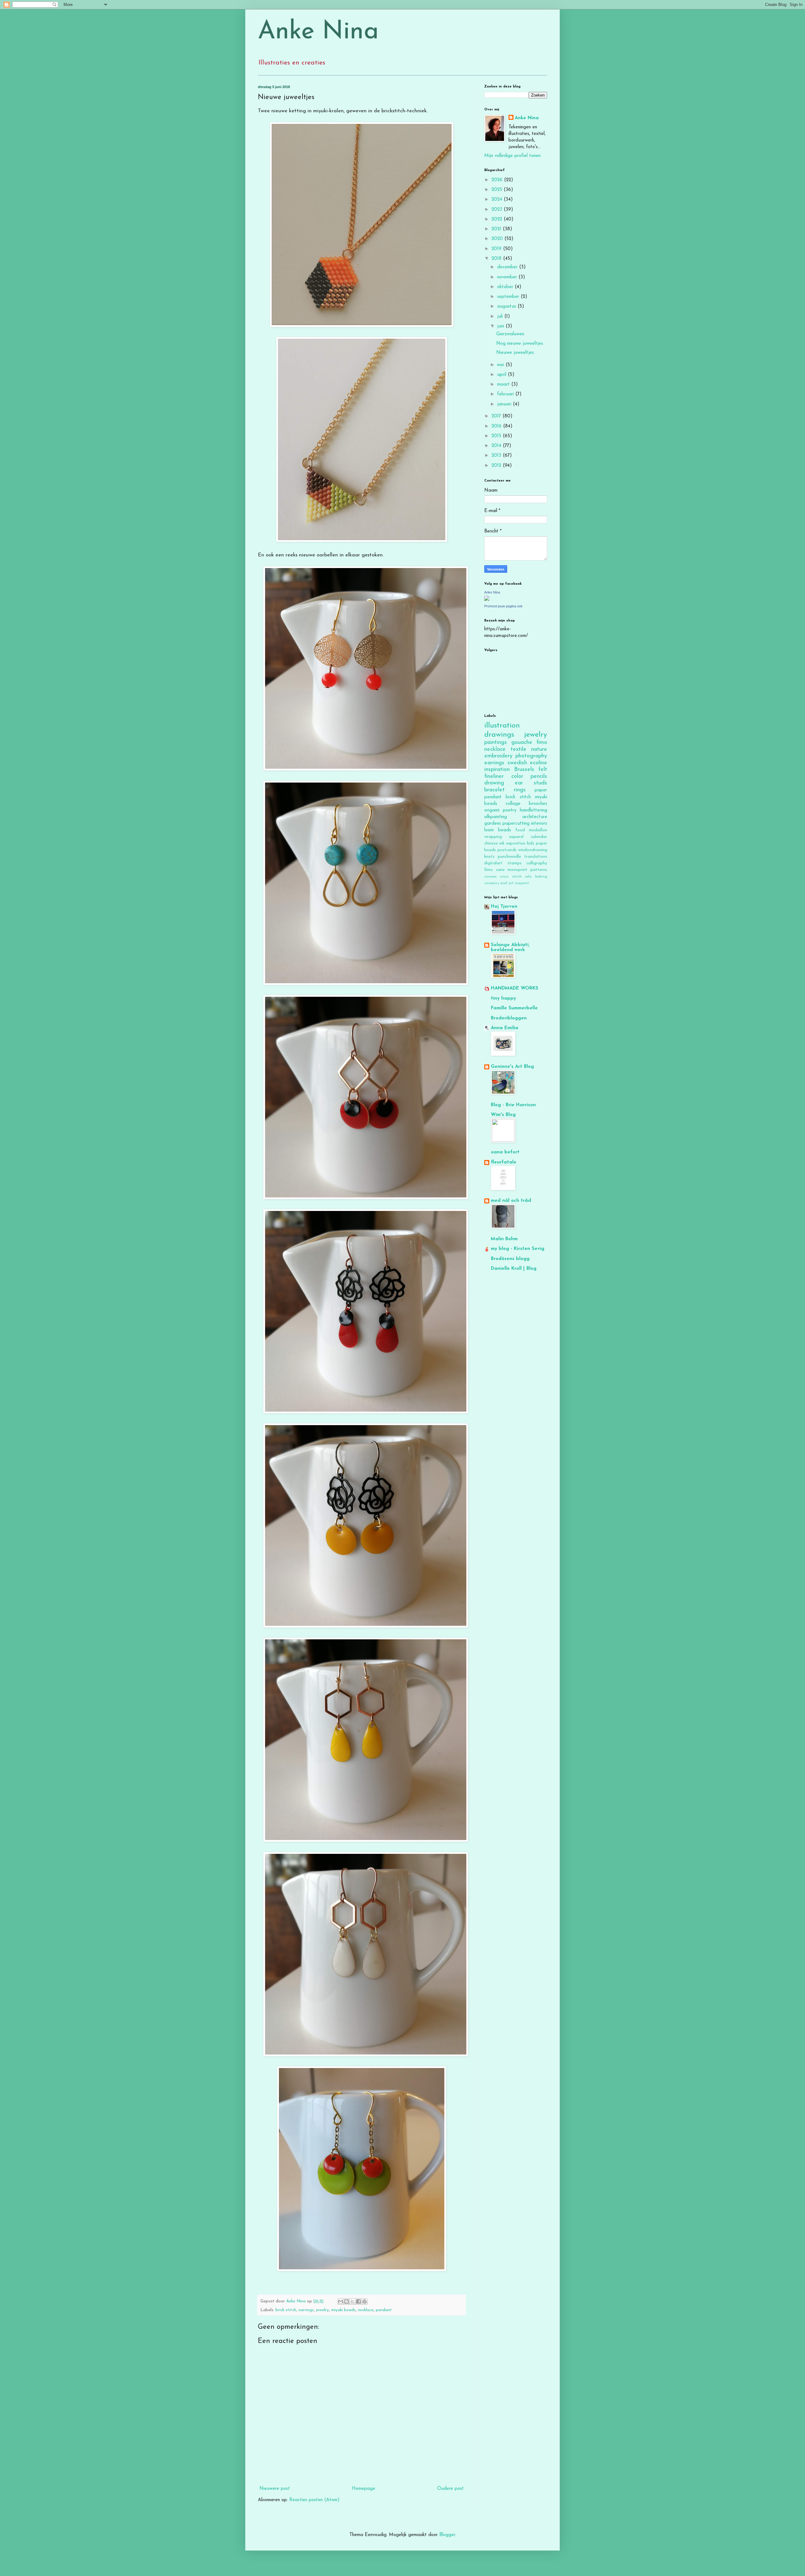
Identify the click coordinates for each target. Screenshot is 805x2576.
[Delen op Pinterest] (364, 2301)
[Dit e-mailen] (341, 2301)
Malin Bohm (504, 1239)
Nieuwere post (275, 2489)
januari (505, 404)
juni (501, 326)
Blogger (447, 2535)
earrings (306, 2310)
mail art (507, 883)
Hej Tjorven (504, 907)
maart (504, 385)
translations (536, 857)
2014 (497, 446)
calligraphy (537, 863)
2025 (498, 190)
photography (531, 756)
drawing (494, 783)
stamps (515, 863)
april (502, 375)
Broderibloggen (509, 1018)
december (508, 267)
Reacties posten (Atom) (314, 2500)
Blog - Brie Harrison (513, 1105)
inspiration (497, 770)
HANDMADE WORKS (515, 988)
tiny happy (503, 998)
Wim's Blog (503, 1115)
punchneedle (509, 857)
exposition (516, 843)
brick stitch (286, 2310)
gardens (493, 824)
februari (506, 394)
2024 (498, 200)
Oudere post (450, 2489)
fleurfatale (504, 1162)
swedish (517, 763)
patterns (539, 870)
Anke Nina (318, 32)
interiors (539, 824)
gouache (522, 743)
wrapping (493, 837)
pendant (384, 2310)
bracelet (494, 790)
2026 (498, 180)
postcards (507, 850)
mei (501, 365)
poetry (510, 810)
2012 (497, 466)
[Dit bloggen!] (347, 2301)
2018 (497, 259)
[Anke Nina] (487, 600)
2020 (498, 239)
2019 (497, 249)
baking (541, 877)
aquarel (516, 837)
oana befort (505, 1152)
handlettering (533, 810)
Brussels (524, 770)
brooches (538, 804)
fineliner (494, 777)
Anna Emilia (505, 1028)
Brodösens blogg (510, 1259)
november (508, 277)
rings (520, 790)
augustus (507, 307)
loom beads (498, 830)
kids (531, 843)
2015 (497, 436)
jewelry (322, 2310)
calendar (539, 837)
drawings (499, 735)
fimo (542, 743)
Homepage (364, 2489)
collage (513, 804)
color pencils (529, 777)
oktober (506, 287)
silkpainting (496, 817)
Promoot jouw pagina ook (503, 606)
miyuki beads (343, 2310)
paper (541, 790)
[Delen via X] (353, 2301)
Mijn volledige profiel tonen (512, 156)
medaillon (538, 830)
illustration (502, 726)
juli (501, 317)
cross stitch (511, 877)
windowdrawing (533, 850)
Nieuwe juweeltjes (515, 353)
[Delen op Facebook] (358, 2301)
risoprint (522, 883)
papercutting (516, 824)
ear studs (531, 783)
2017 (497, 416)
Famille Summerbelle (514, 1008)
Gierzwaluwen (510, 334)
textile (519, 750)
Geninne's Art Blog (512, 1067)
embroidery (498, 756)
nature (539, 750)
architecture (535, 817)
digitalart (493, 863)
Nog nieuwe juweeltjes (520, 344)
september (509, 297)
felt (543, 770)
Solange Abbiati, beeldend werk (510, 948)
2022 (498, 219)
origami (492, 810)
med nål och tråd (511, 1201)
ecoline (539, 763)
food (520, 830)
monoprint (517, 870)
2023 (498, 210)
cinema (490, 877)
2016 (497, 426)
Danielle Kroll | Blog (514, 1269)
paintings (496, 743)
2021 (497, 229)
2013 (497, 456)
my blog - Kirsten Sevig (518, 1249)
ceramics (492, 883)
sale (528, 877)
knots (489, 857)
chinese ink (494, 843)
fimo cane (494, 870)
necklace (366, 2310)
